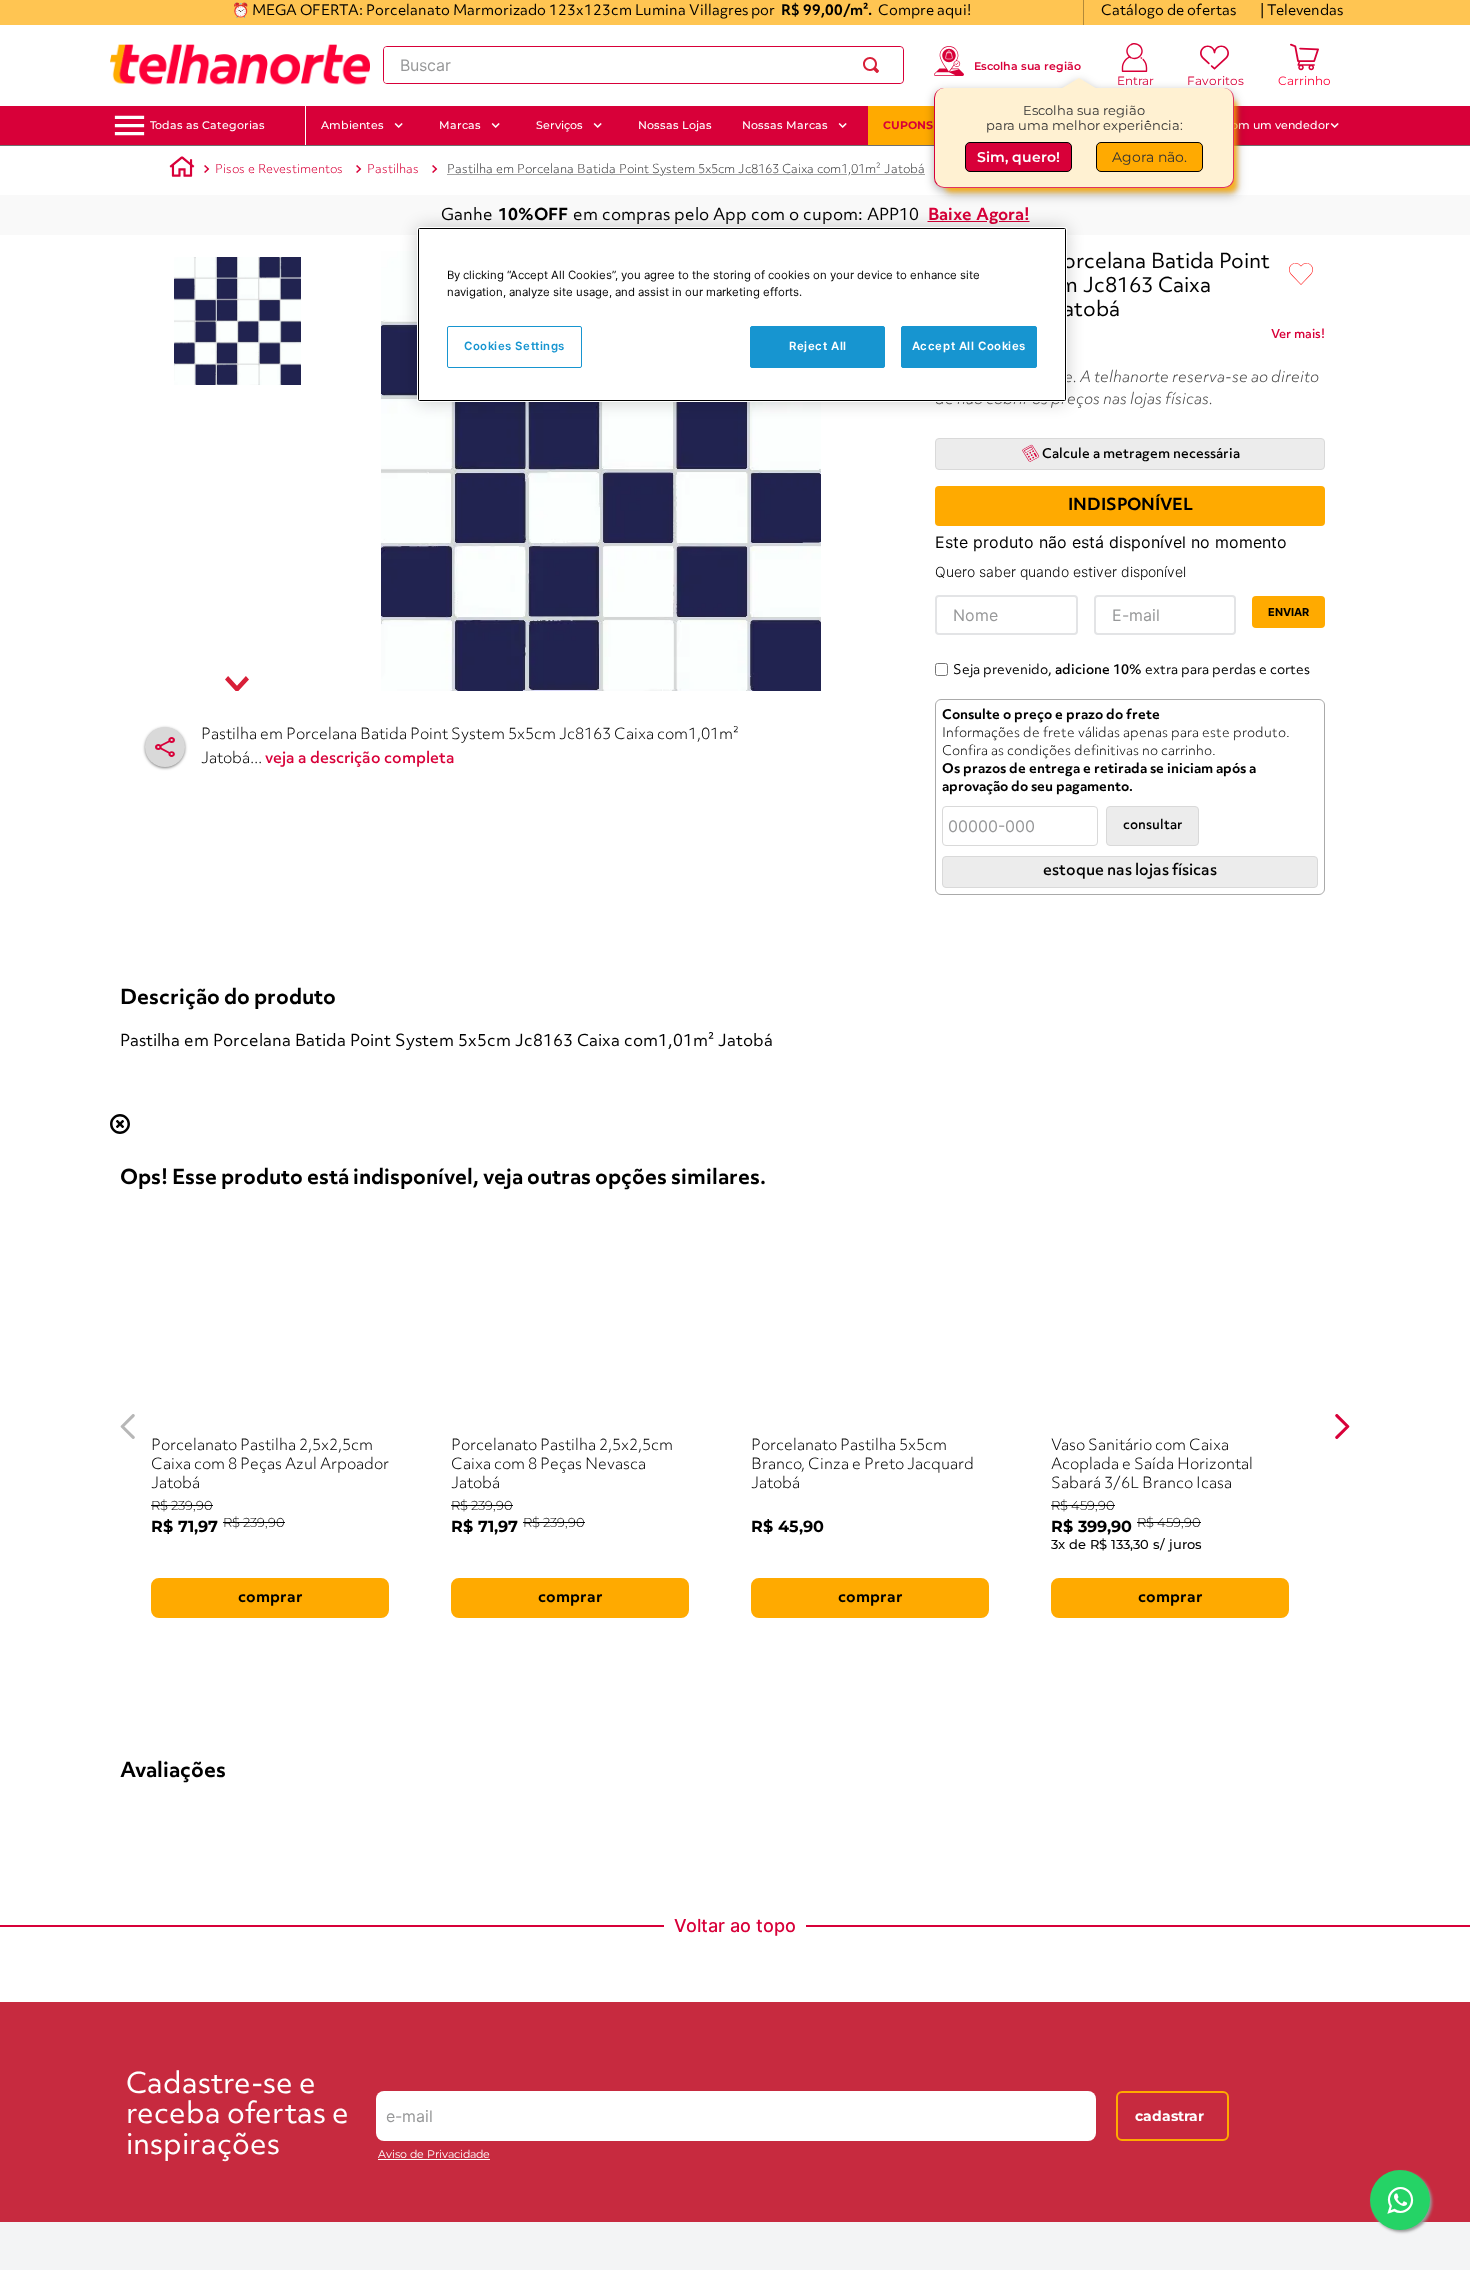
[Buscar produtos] (875, 65)
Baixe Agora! (979, 215)
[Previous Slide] (128, 1197)
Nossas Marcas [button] (785, 125)
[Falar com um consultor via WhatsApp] (1400, 2200)
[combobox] (643, 65)
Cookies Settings (514, 346)
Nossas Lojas (675, 125)
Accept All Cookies (969, 346)
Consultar (1152, 825)
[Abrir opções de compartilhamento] (165, 747)
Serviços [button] (559, 125)
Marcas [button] (460, 125)
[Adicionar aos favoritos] (1301, 275)
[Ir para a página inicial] (240, 65)
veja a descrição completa (360, 759)
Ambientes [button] (352, 125)
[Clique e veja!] (1298, 338)
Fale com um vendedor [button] (1264, 125)
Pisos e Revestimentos (279, 169)
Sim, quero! (1018, 157)
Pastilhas (393, 169)
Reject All (818, 346)
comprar (243, 1368)
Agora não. (1149, 157)
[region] (742, 314)
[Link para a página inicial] (182, 170)
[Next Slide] (1341, 1197)
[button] (207, 125)
